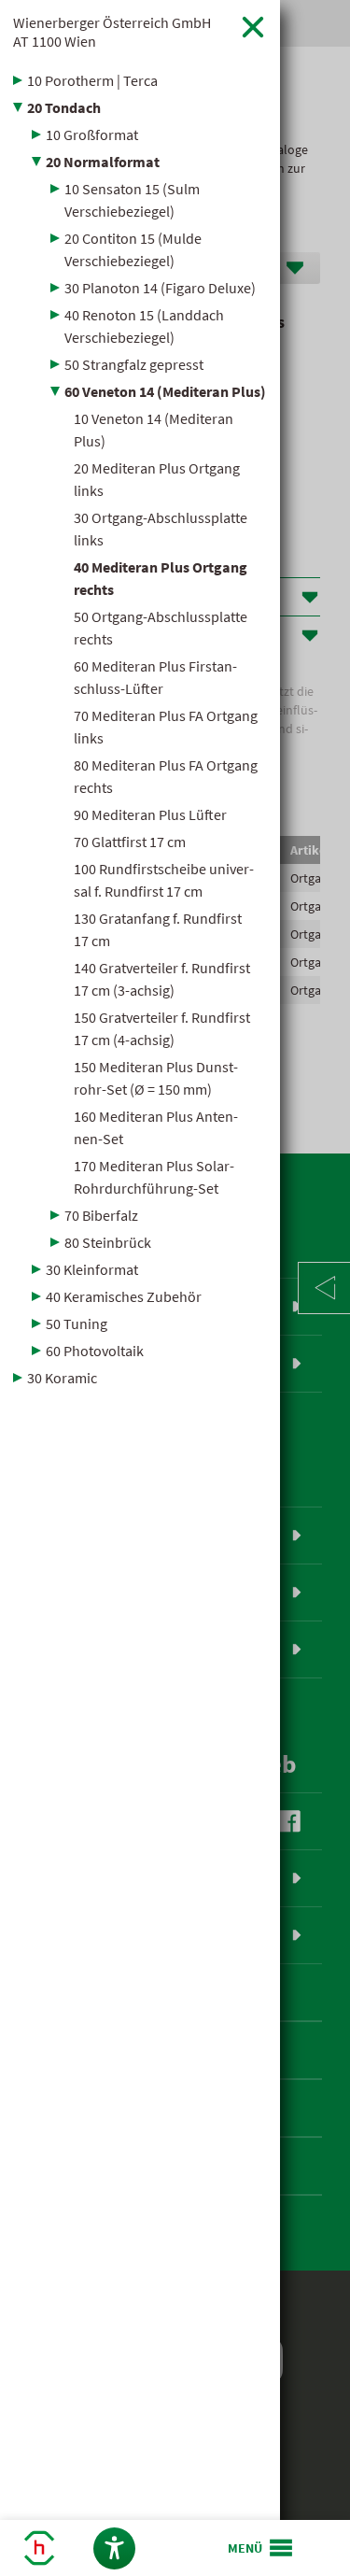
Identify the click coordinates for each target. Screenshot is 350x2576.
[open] (261, 2548)
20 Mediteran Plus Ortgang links (157, 479)
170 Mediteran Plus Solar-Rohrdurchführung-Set (154, 1177)
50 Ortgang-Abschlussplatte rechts (161, 628)
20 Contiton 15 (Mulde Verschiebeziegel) (133, 249)
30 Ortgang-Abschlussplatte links (161, 529)
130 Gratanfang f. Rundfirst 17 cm (158, 929)
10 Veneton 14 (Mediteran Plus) (154, 430)
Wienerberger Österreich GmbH (112, 32)
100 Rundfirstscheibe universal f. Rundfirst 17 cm (164, 880)
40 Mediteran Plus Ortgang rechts (161, 578)
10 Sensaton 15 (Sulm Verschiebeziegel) (132, 200)
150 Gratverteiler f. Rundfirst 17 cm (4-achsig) (162, 1028)
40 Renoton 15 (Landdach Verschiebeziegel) (144, 326)
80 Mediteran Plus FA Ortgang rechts (166, 776)
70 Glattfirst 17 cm (130, 842)
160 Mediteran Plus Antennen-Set (156, 1127)
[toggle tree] (140, 80)
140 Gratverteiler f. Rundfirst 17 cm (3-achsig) (162, 979)
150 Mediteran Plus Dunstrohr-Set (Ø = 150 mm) (156, 1078)
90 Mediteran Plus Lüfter (150, 814)
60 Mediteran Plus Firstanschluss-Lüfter (155, 677)
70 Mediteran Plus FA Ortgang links (166, 727)
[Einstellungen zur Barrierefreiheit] (114, 2548)
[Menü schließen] (253, 27)
